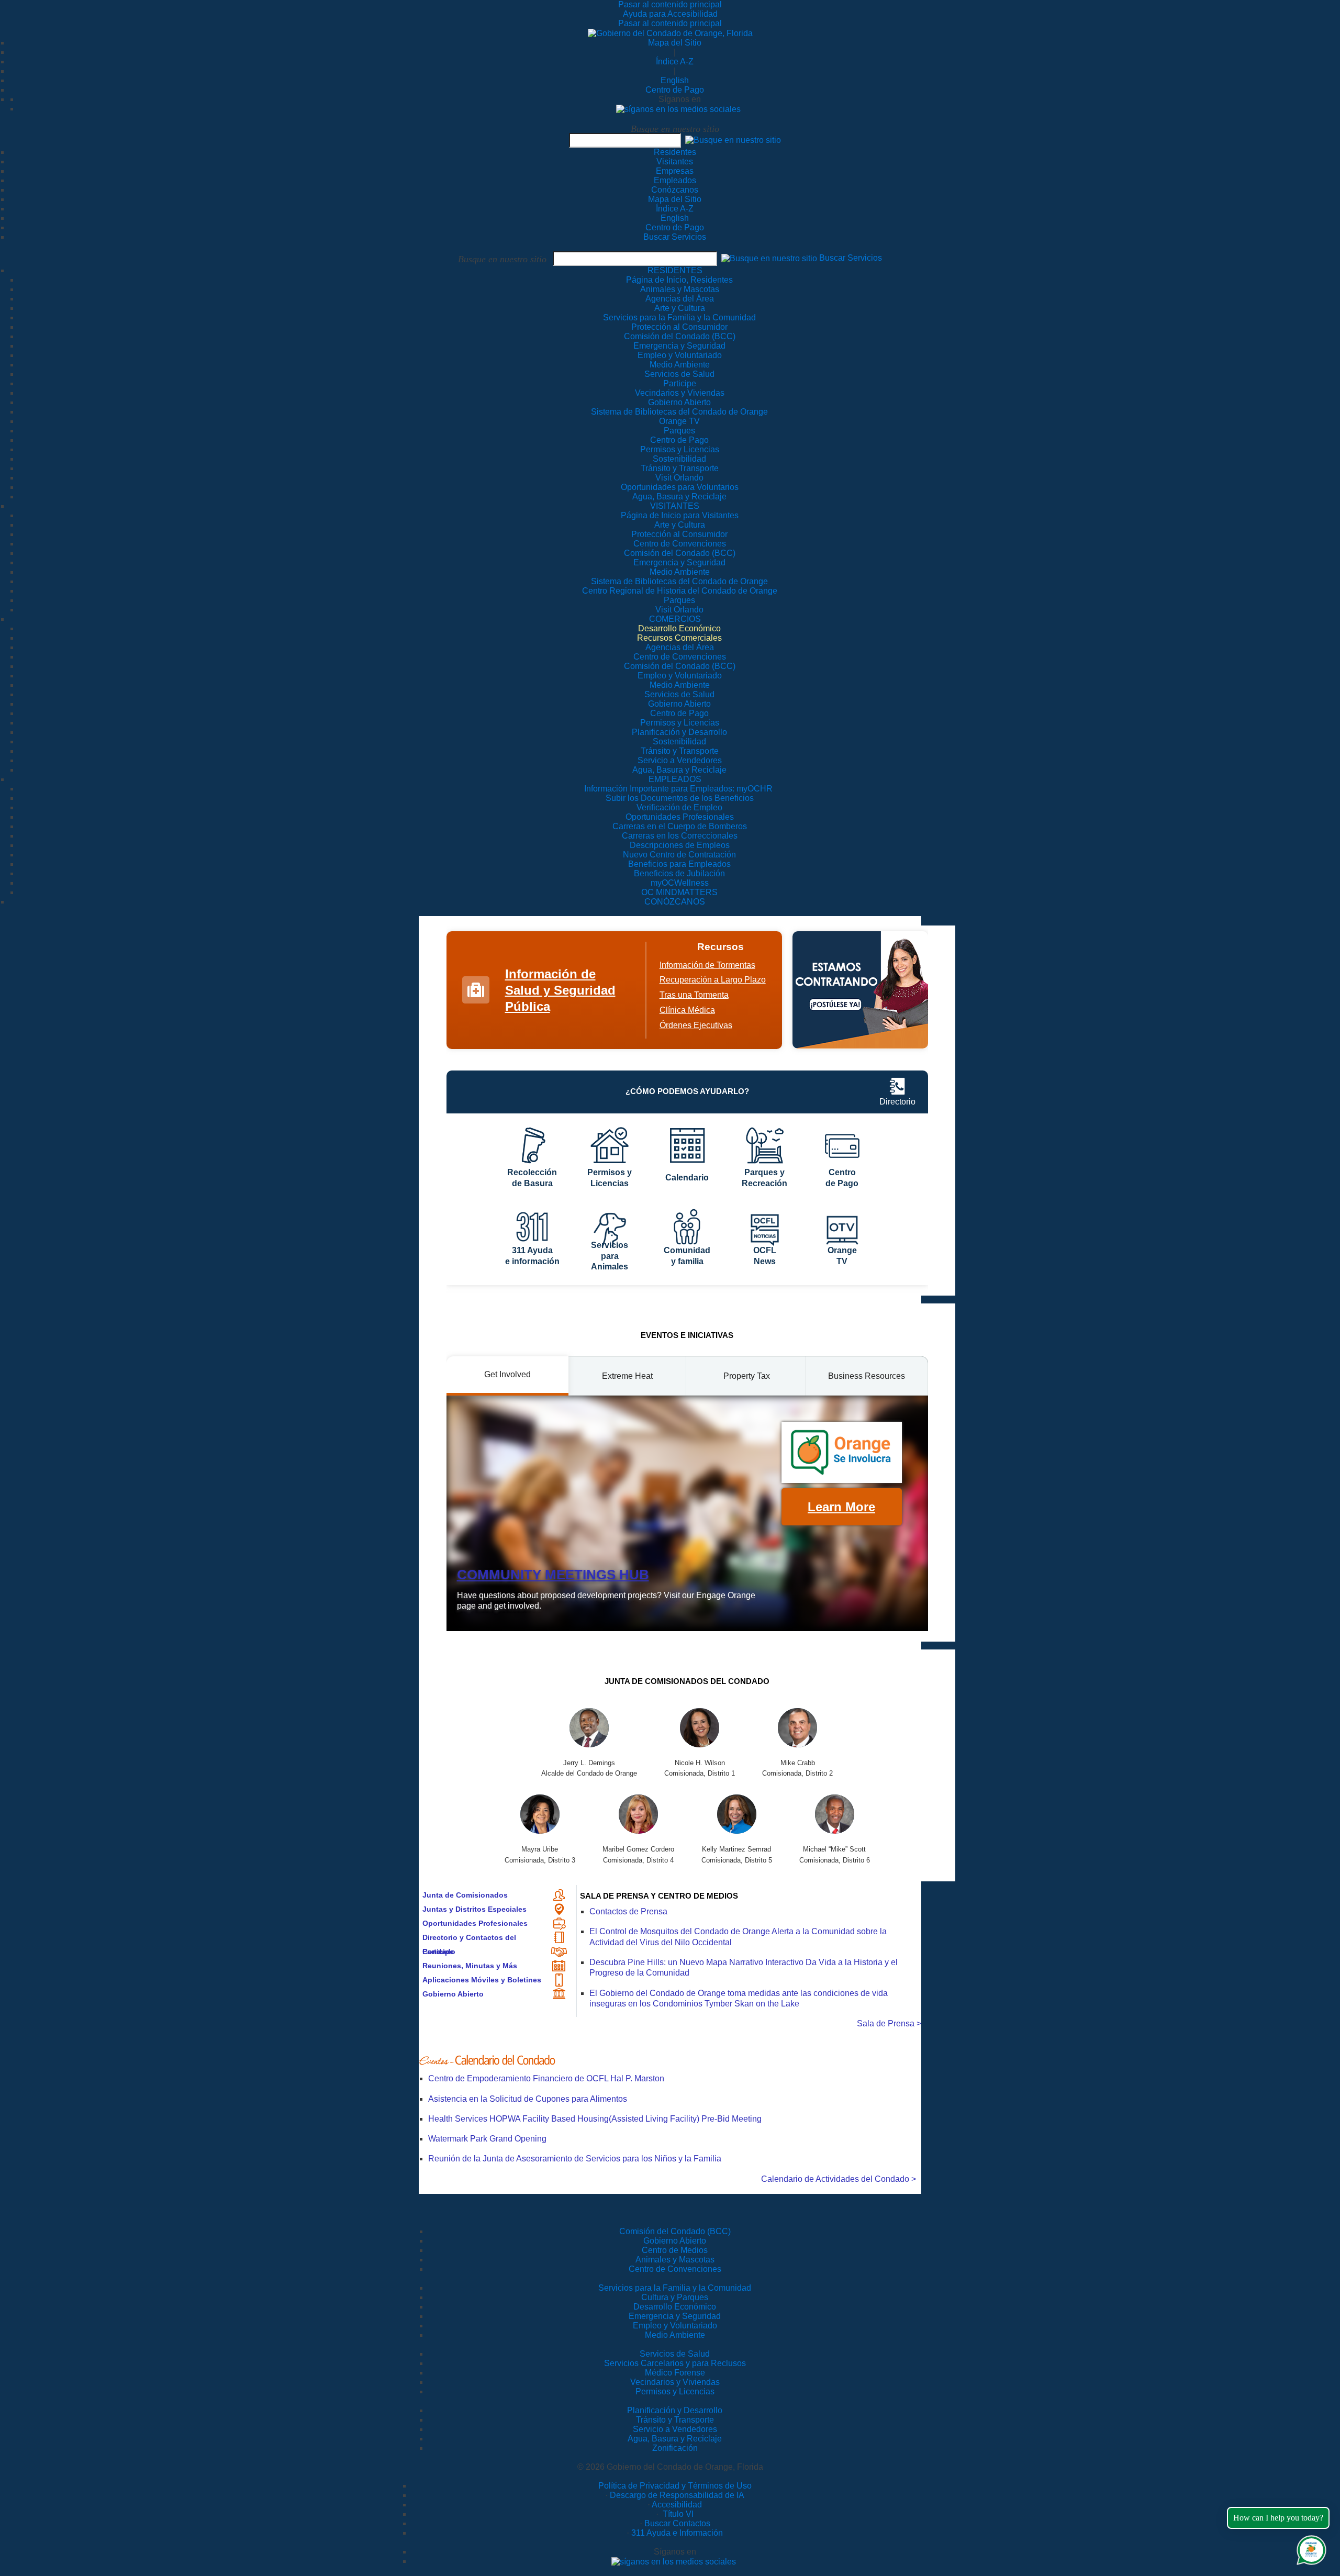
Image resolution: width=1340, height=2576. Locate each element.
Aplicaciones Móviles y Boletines (482, 1980)
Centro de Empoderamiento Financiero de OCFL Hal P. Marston (546, 2078)
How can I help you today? (1278, 2518)
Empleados (675, 180)
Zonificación (675, 2448)
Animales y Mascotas (675, 2260)
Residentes (675, 152)
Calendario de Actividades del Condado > (839, 2179)
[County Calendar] (670, 2060)
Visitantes (675, 161)
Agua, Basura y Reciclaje (675, 2439)
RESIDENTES (675, 270)
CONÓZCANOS (675, 902)
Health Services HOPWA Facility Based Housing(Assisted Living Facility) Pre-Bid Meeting (595, 2119)
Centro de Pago (675, 90)
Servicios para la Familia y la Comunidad (679, 317)
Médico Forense (675, 2373)
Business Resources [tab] (867, 1376)
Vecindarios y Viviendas (675, 2382)
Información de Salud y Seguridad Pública (560, 990)
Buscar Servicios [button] (851, 258)
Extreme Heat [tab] (627, 1376)
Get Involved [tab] (507, 1374)
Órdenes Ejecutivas (696, 1025)
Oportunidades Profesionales (475, 1923)
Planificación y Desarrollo (675, 2410)
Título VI (677, 2514)
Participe (438, 1951)
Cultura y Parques (675, 2297)
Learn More (841, 1507)
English (675, 80)
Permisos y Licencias (675, 2391)
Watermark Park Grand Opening (487, 2139)
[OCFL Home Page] (670, 33)
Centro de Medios (675, 2250)
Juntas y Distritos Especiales (474, 1909)
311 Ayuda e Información (677, 2533)
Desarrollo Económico (675, 2307)
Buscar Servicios (675, 237)
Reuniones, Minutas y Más (470, 1966)
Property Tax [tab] (747, 1376)
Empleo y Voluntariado (675, 2326)
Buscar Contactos (677, 2523)
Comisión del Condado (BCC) (675, 2231)
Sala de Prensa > (889, 2023)
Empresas (675, 171)
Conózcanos (675, 190)
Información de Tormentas (707, 965)
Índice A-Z (675, 62)
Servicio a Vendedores (675, 2429)
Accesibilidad (677, 2505)
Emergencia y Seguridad (675, 2316)
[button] (733, 140)
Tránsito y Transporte (675, 2420)
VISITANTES (675, 506)
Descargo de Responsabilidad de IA (677, 2495)
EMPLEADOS (675, 779)
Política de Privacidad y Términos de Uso (675, 2486)
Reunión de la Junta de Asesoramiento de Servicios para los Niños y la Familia (575, 2159)
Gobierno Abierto (453, 1994)
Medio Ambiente (675, 2335)
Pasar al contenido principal (670, 4)
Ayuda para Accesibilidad (670, 14)
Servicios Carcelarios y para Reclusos (675, 2363)
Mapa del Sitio (675, 43)
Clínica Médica (687, 1010)
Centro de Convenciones (675, 2269)
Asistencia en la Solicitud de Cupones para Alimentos (528, 2099)
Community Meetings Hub (553, 1575)
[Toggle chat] (1309, 2548)
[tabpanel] (687, 1513)
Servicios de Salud (675, 2354)
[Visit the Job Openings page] (860, 990)
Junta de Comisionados (465, 1895)
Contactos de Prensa (628, 1911)
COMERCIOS (675, 619)
